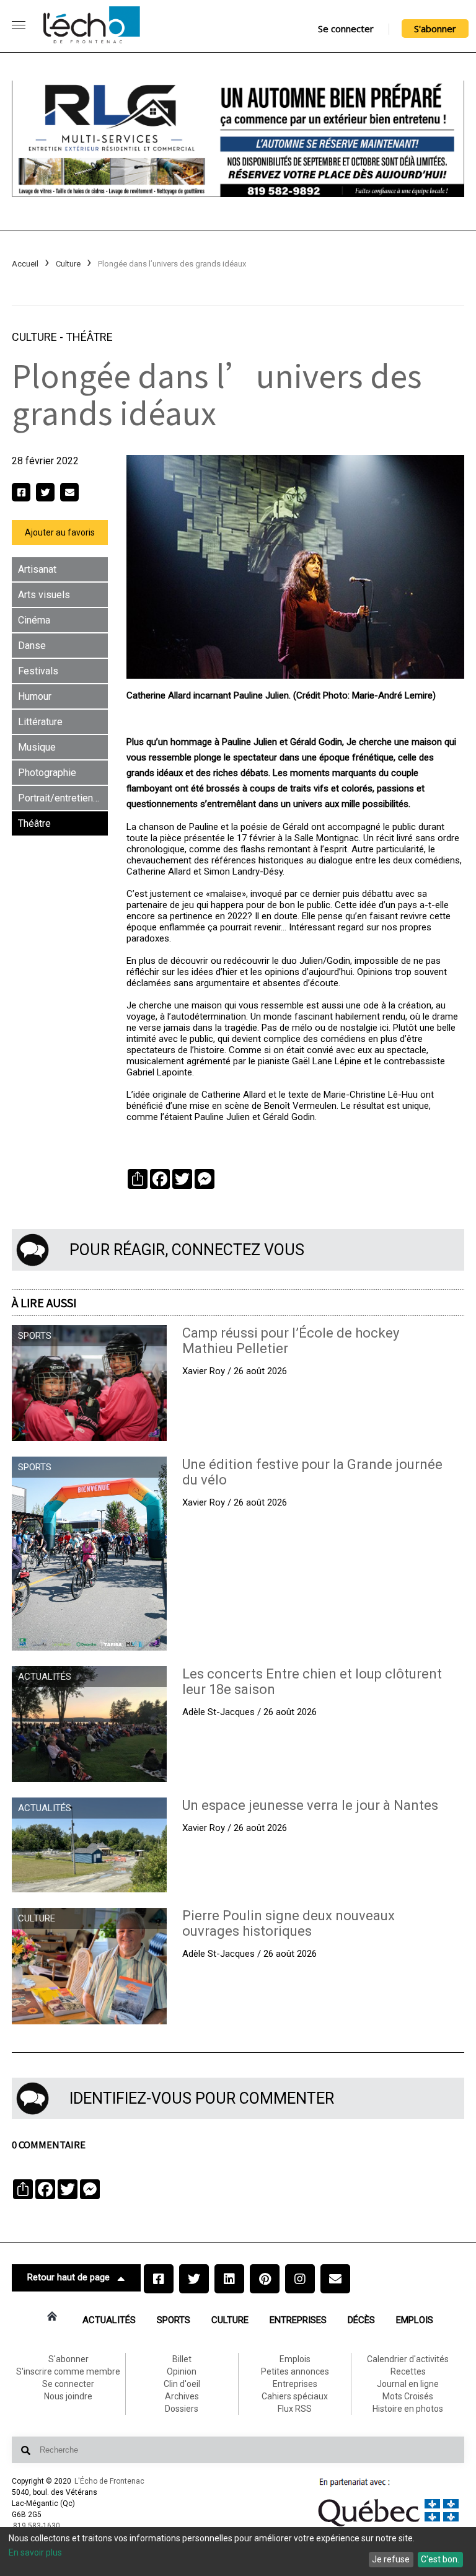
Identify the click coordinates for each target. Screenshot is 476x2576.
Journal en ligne (408, 2384)
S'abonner (435, 29)
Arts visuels (44, 595)
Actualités (109, 2320)
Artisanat (37, 569)
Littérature (40, 722)
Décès (361, 2320)
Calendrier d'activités (408, 2359)
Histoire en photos (408, 2409)
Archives (182, 2396)
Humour (35, 696)
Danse (32, 646)
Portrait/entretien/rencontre (63, 798)
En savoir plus (35, 2552)
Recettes (408, 2371)
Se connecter (346, 29)
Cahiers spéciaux (295, 2396)
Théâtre (89, 337)
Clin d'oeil (182, 2384)
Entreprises (298, 2320)
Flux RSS (295, 2409)
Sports (174, 2320)
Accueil (25, 264)
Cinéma (34, 620)
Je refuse (391, 2559)
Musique (37, 747)
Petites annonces (295, 2371)
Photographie (47, 773)
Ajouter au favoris (60, 532)
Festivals (38, 671)
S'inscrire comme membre (68, 2371)
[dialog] (238, 2552)
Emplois (415, 2320)
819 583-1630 (37, 2526)
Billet (182, 2359)
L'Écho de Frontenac (109, 2481)
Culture (68, 264)
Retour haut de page (68, 2277)
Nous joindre (68, 2396)
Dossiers (182, 2409)
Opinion (182, 2371)
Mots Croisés (408, 2396)
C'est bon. (440, 2559)
